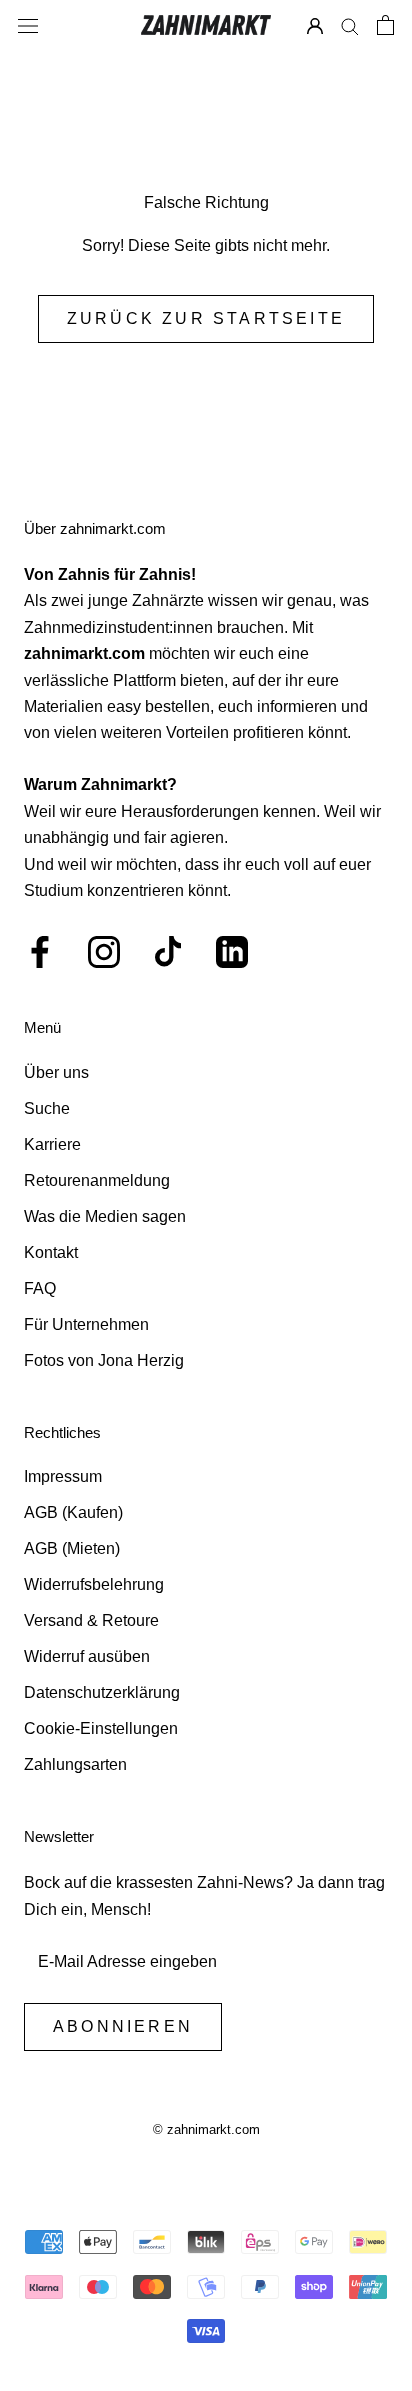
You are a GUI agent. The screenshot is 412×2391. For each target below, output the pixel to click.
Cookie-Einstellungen (101, 1728)
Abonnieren (123, 2026)
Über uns (56, 1072)
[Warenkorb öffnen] (385, 25)
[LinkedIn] (232, 952)
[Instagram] (104, 952)
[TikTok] (168, 952)
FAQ (40, 1288)
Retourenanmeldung (97, 1180)
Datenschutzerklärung (102, 1692)
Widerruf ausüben (87, 1656)
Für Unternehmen (86, 1324)
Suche (47, 1108)
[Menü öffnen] (28, 25)
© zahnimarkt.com (206, 2129)
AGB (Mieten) (72, 1548)
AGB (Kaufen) (73, 1512)
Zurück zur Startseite (206, 318)
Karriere (52, 1144)
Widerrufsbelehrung (94, 1584)
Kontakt (51, 1252)
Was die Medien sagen (105, 1216)
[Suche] (350, 25)
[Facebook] (40, 952)
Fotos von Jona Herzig (104, 1360)
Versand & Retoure (91, 1620)
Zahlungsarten (75, 1764)
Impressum (63, 1476)
